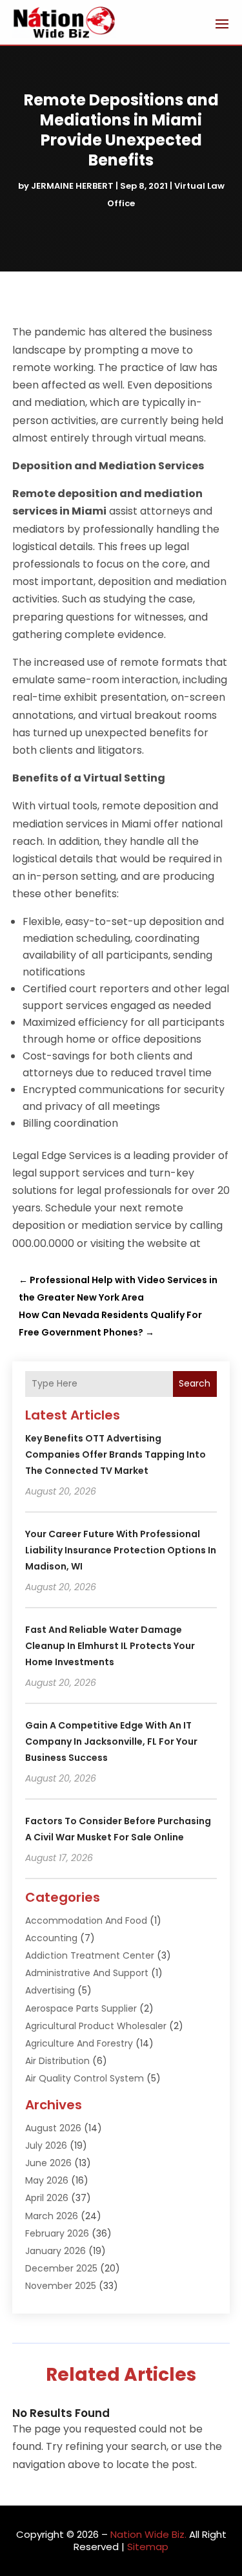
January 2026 (55, 2251)
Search (195, 1383)
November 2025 (61, 2286)
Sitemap (148, 2547)
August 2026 (53, 2128)
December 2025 (61, 2268)
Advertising (50, 1990)
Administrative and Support (87, 1973)
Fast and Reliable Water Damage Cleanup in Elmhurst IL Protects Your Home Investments (110, 1646)
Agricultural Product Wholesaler (96, 2026)
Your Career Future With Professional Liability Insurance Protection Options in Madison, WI (121, 1550)
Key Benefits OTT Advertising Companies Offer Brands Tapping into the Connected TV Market (116, 1454)
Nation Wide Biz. (148, 2534)
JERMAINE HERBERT (72, 186)
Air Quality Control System (85, 2078)
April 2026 (47, 2198)
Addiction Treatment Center (90, 1955)
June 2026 (48, 2163)
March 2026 (52, 2216)
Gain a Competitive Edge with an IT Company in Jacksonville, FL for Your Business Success (111, 1741)
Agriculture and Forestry (79, 2043)
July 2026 (46, 2145)
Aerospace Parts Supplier (81, 2008)
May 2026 (47, 2180)
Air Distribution (57, 2061)
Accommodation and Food (86, 1921)
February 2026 (57, 2233)
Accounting (51, 1938)
